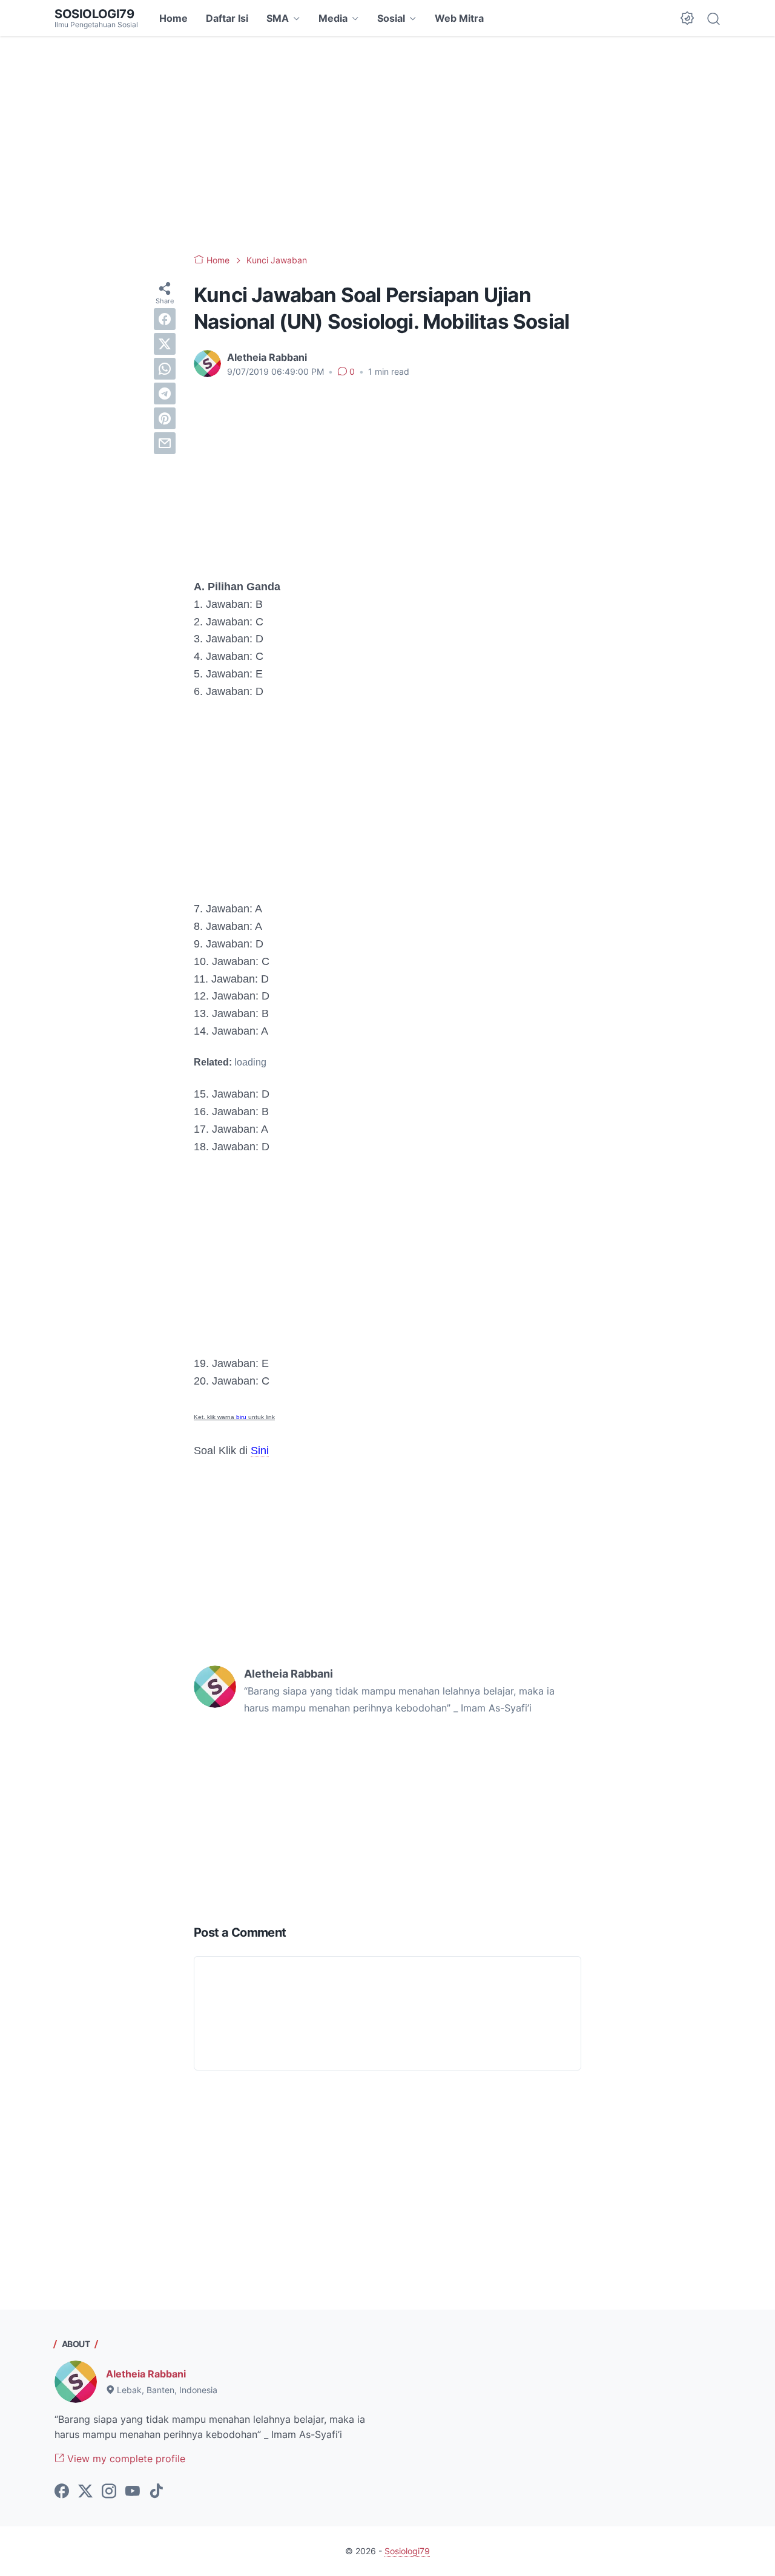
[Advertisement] (387, 145)
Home (173, 18)
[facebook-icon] (62, 2492)
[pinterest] (165, 418)
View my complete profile (125, 2459)
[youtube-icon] (133, 2492)
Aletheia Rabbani (146, 2374)
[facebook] (165, 319)
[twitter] (165, 344)
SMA (278, 18)
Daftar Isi (227, 18)
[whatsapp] (165, 369)
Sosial (391, 18)
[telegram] (165, 394)
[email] (165, 443)
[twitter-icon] (85, 2492)
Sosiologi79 (94, 14)
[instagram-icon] (109, 2492)
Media (333, 18)
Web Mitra (459, 18)
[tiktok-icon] (156, 2492)
